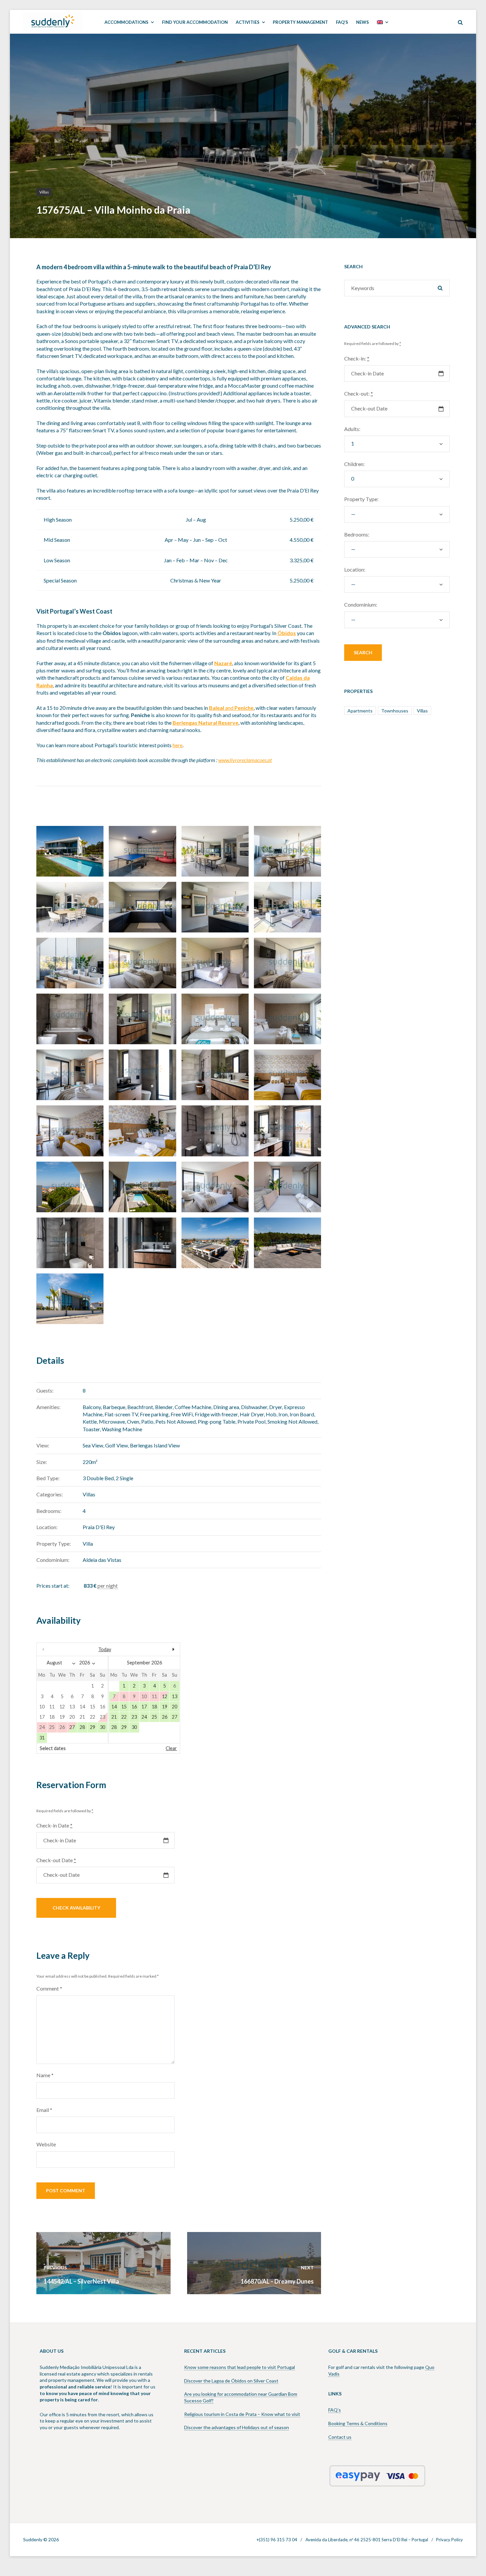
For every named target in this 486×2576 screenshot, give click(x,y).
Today (105, 1649)
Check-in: (357, 358)
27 (72, 1727)
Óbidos (287, 633)
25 (154, 1717)
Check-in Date (54, 1825)
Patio (147, 1421)
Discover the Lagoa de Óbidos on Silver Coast (231, 2381)
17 (144, 1707)
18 (154, 1707)
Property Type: (361, 499)
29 (93, 1727)
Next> (158, 1649)
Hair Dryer (252, 1414)
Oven (133, 1421)
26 (165, 1717)
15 (124, 1707)
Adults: (352, 429)
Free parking (154, 1414)
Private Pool (251, 1421)
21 (114, 1717)
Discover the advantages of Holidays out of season (237, 2427)
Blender (164, 1407)
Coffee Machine (193, 1407)
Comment (49, 1988)
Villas (44, 192)
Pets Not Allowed (176, 1421)
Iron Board (302, 1414)
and (231, 708)
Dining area (226, 1407)
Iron (283, 1414)
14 (114, 1707)
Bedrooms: (357, 534)
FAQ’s (335, 2410)
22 (124, 1717)
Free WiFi (182, 1414)
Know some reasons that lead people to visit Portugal (240, 2367)
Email (44, 2110)
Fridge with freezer (216, 1414)
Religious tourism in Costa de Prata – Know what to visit (242, 2414)
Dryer (276, 1407)
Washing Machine (122, 1429)
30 (102, 1727)
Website (46, 2144)
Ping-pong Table (217, 1421)
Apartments (360, 711)
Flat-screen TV (121, 1414)
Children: (354, 464)
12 (165, 1696)
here (178, 745)
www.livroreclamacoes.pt (245, 760)
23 (134, 1717)
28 (82, 1727)
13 (175, 1696)
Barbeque (114, 1407)
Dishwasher (254, 1407)
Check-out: (359, 393)
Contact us (340, 2437)
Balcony (92, 1407)
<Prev (58, 1649)
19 (165, 1707)
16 (134, 1707)
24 (144, 1717)
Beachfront (140, 1407)
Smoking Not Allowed (292, 1421)
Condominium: (361, 604)
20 (175, 1707)
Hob (271, 1414)
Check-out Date (56, 1860)
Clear (171, 1748)
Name (45, 2075)
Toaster (91, 1429)
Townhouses (395, 711)
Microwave (112, 1421)
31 (42, 1738)
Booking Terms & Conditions (358, 2423)
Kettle (90, 1421)
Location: (355, 569)
